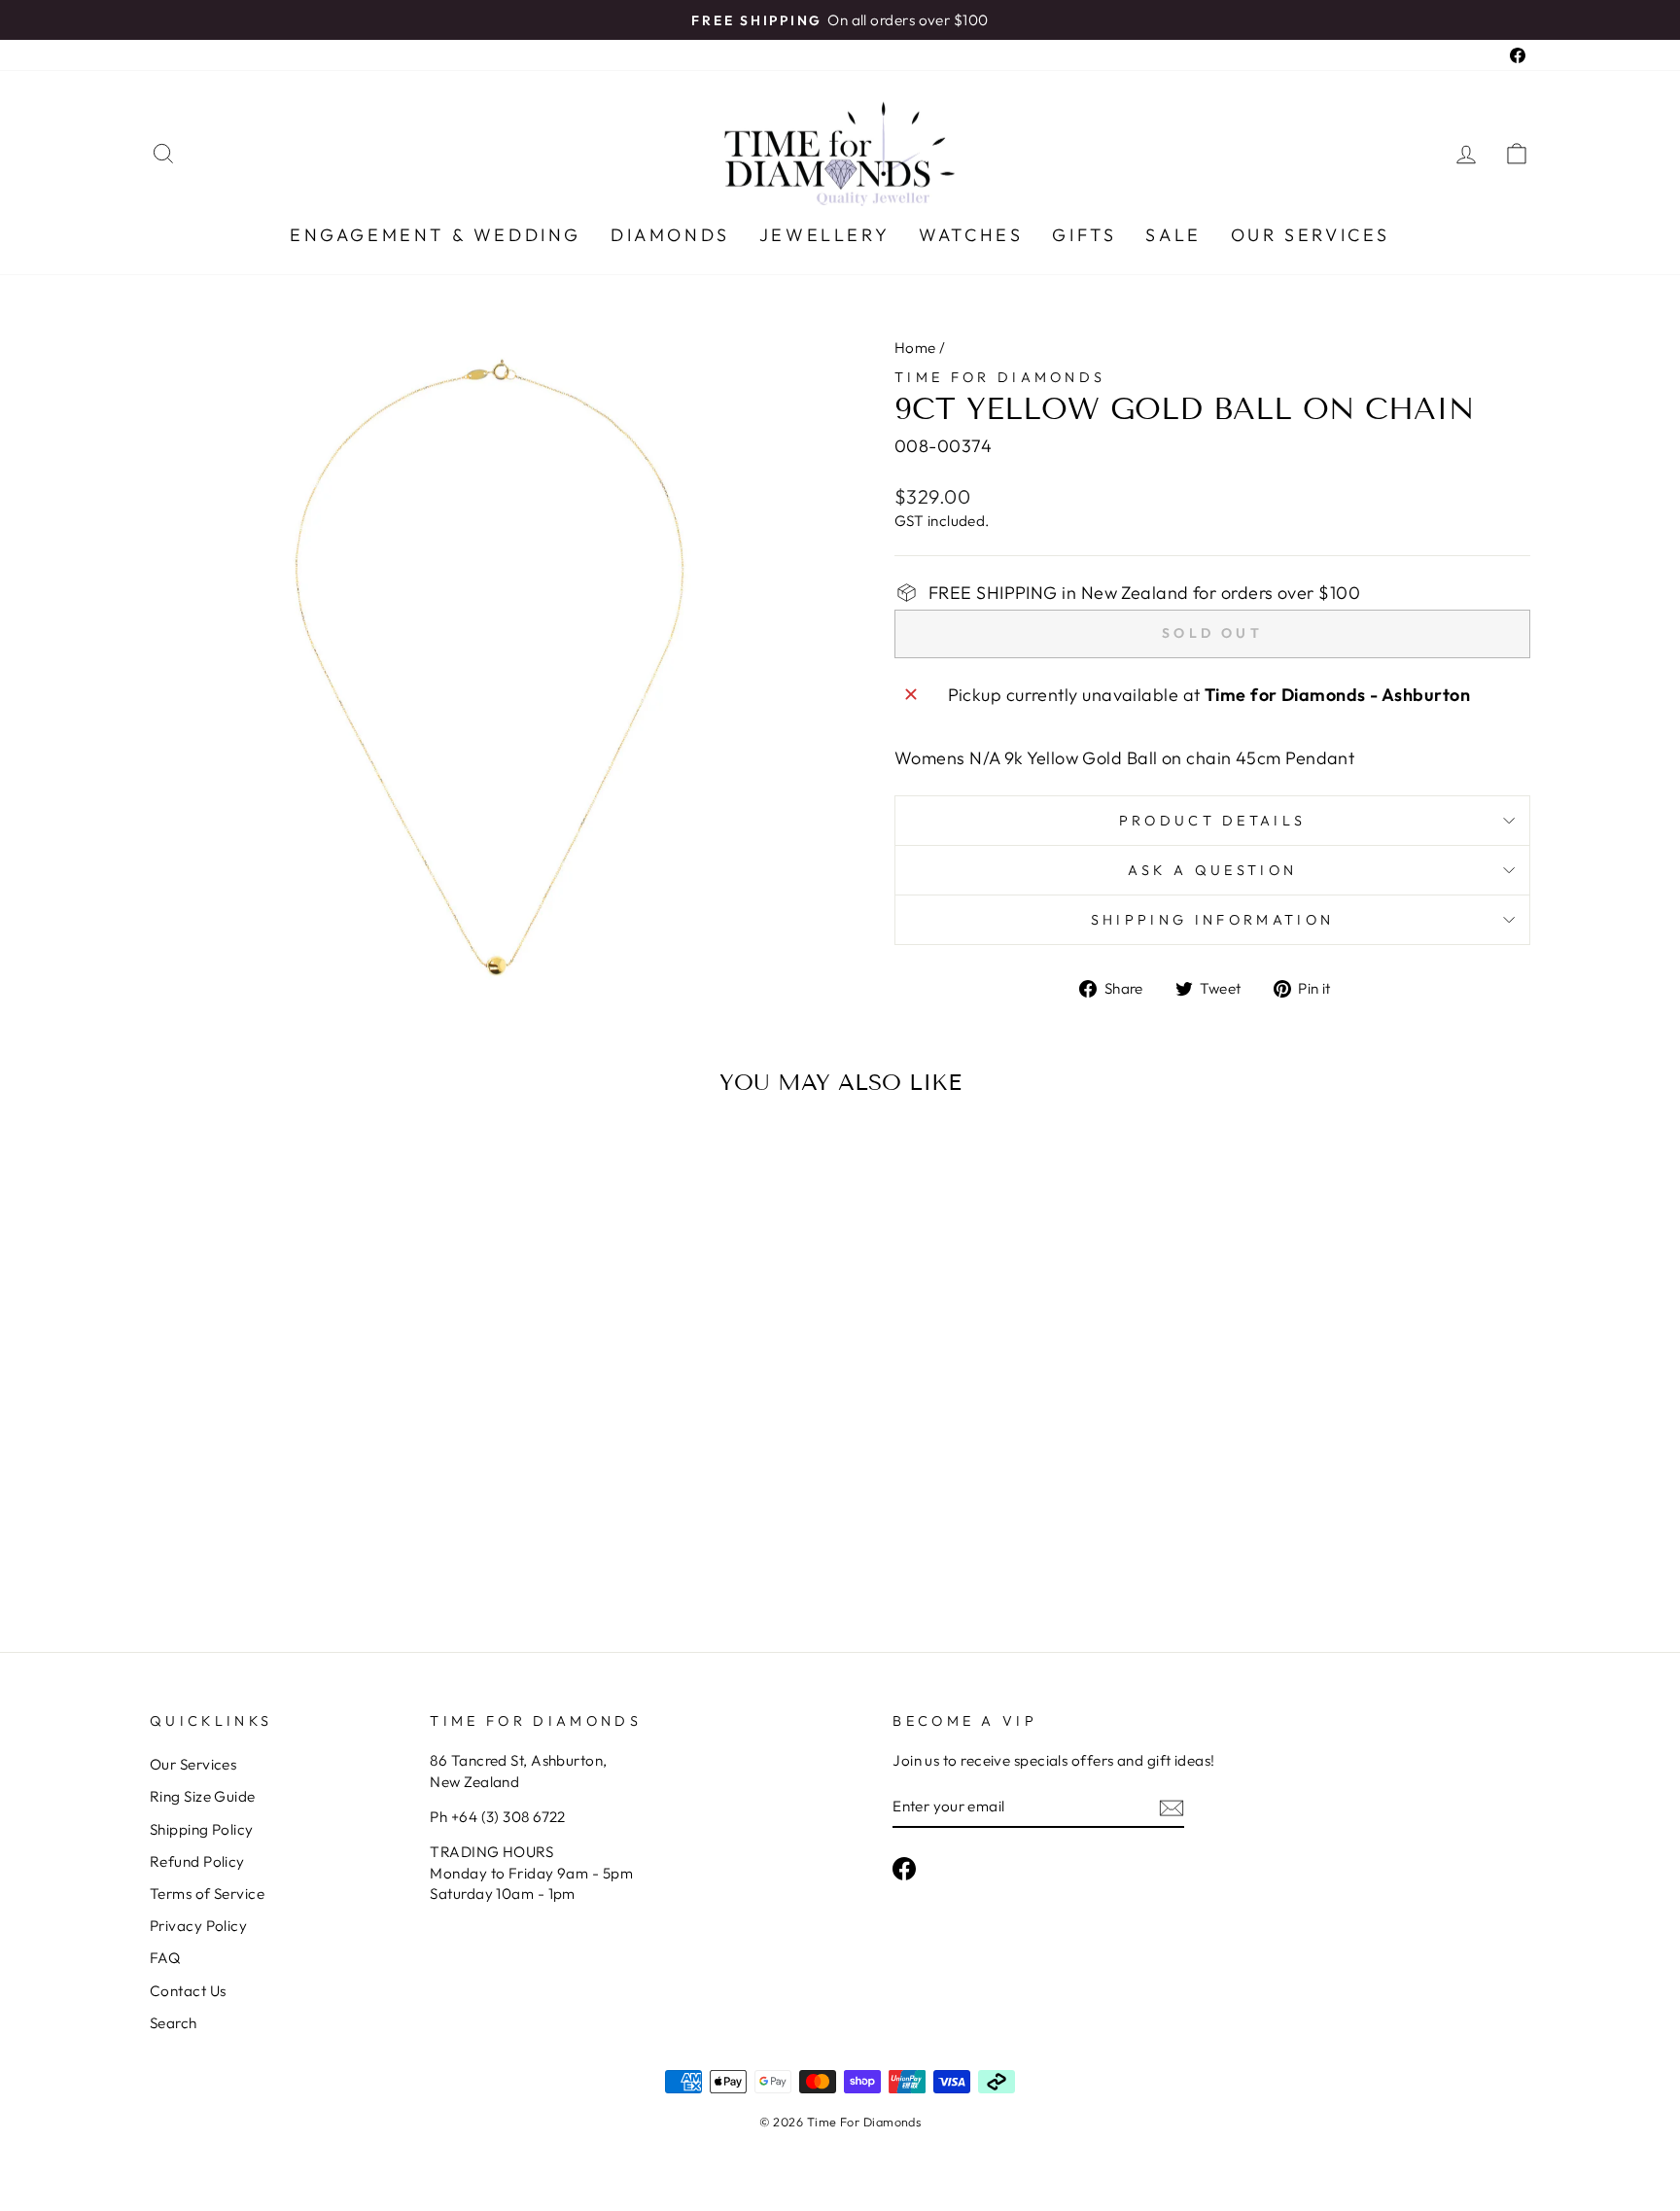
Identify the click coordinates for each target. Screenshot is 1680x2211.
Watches (971, 235)
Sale (1173, 235)
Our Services (1311, 235)
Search (174, 2023)
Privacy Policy (198, 1926)
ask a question (1212, 870)
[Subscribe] (1172, 1807)
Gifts (1084, 235)
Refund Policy (197, 1861)
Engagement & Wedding (436, 235)
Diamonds (670, 235)
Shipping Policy (202, 1829)
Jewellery (824, 235)
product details (1213, 821)
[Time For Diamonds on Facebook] (904, 1869)
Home (915, 348)
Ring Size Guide (203, 1796)
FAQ (165, 1958)
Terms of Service (207, 1894)
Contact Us (188, 1991)
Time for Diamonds (1000, 377)
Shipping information (1212, 920)
